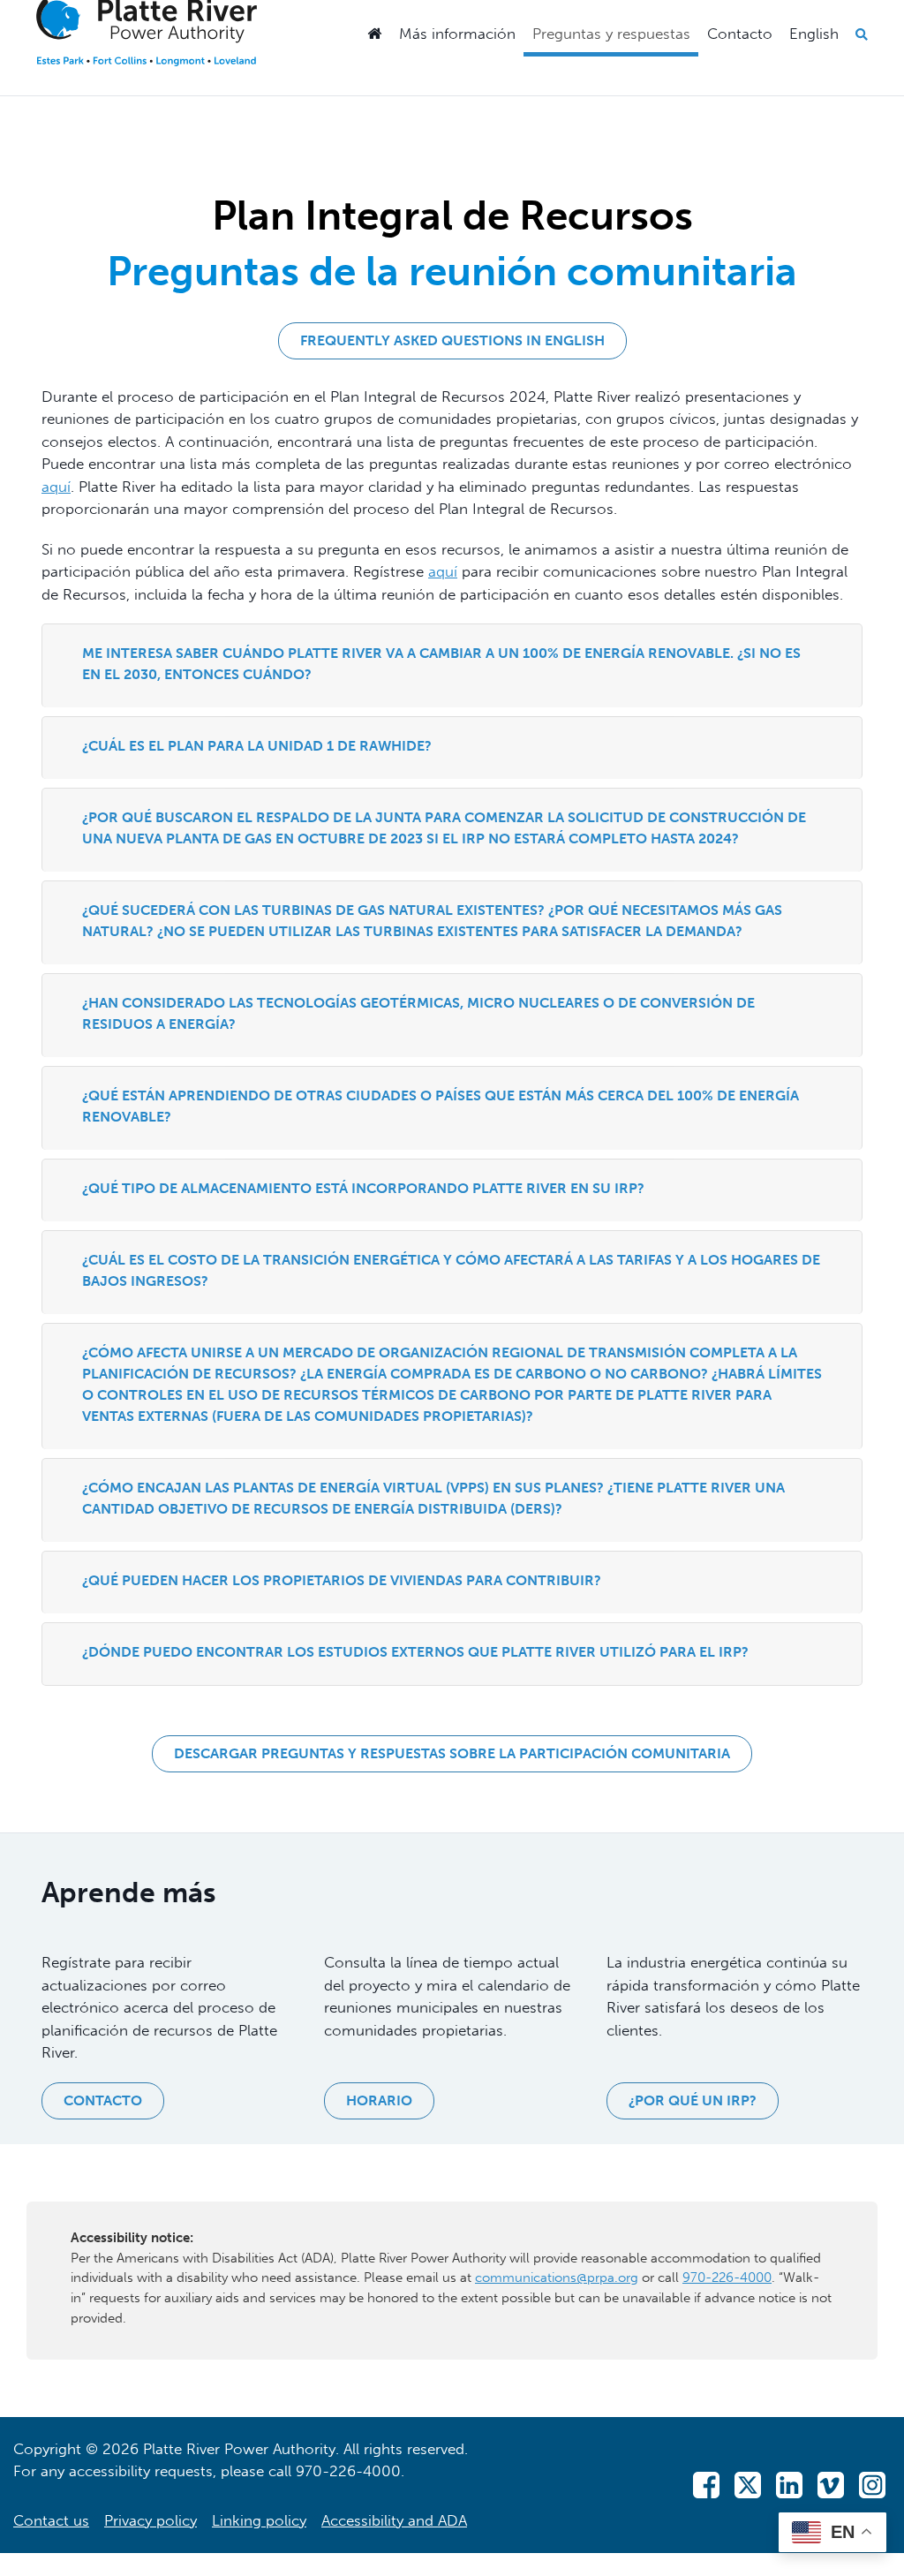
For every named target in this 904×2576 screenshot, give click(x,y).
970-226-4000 (727, 2278)
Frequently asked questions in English (452, 340)
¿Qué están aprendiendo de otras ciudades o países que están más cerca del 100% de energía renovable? (441, 1106)
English (814, 34)
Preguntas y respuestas (611, 34)
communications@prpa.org (557, 2278)
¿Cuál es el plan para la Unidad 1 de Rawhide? (257, 746)
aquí (56, 487)
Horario (379, 2100)
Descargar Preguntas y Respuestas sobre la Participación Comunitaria (452, 1753)
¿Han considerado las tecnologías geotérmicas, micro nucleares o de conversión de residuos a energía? (418, 1013)
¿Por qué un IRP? (693, 2100)
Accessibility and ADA (394, 2520)
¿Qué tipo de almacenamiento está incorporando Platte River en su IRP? (363, 1188)
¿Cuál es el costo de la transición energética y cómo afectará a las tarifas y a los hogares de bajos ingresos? (451, 1270)
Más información (457, 34)
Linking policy (259, 2520)
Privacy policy (151, 2520)
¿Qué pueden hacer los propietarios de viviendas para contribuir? (342, 1580)
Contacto (740, 34)
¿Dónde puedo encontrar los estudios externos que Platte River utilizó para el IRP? (415, 1652)
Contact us (51, 2520)
